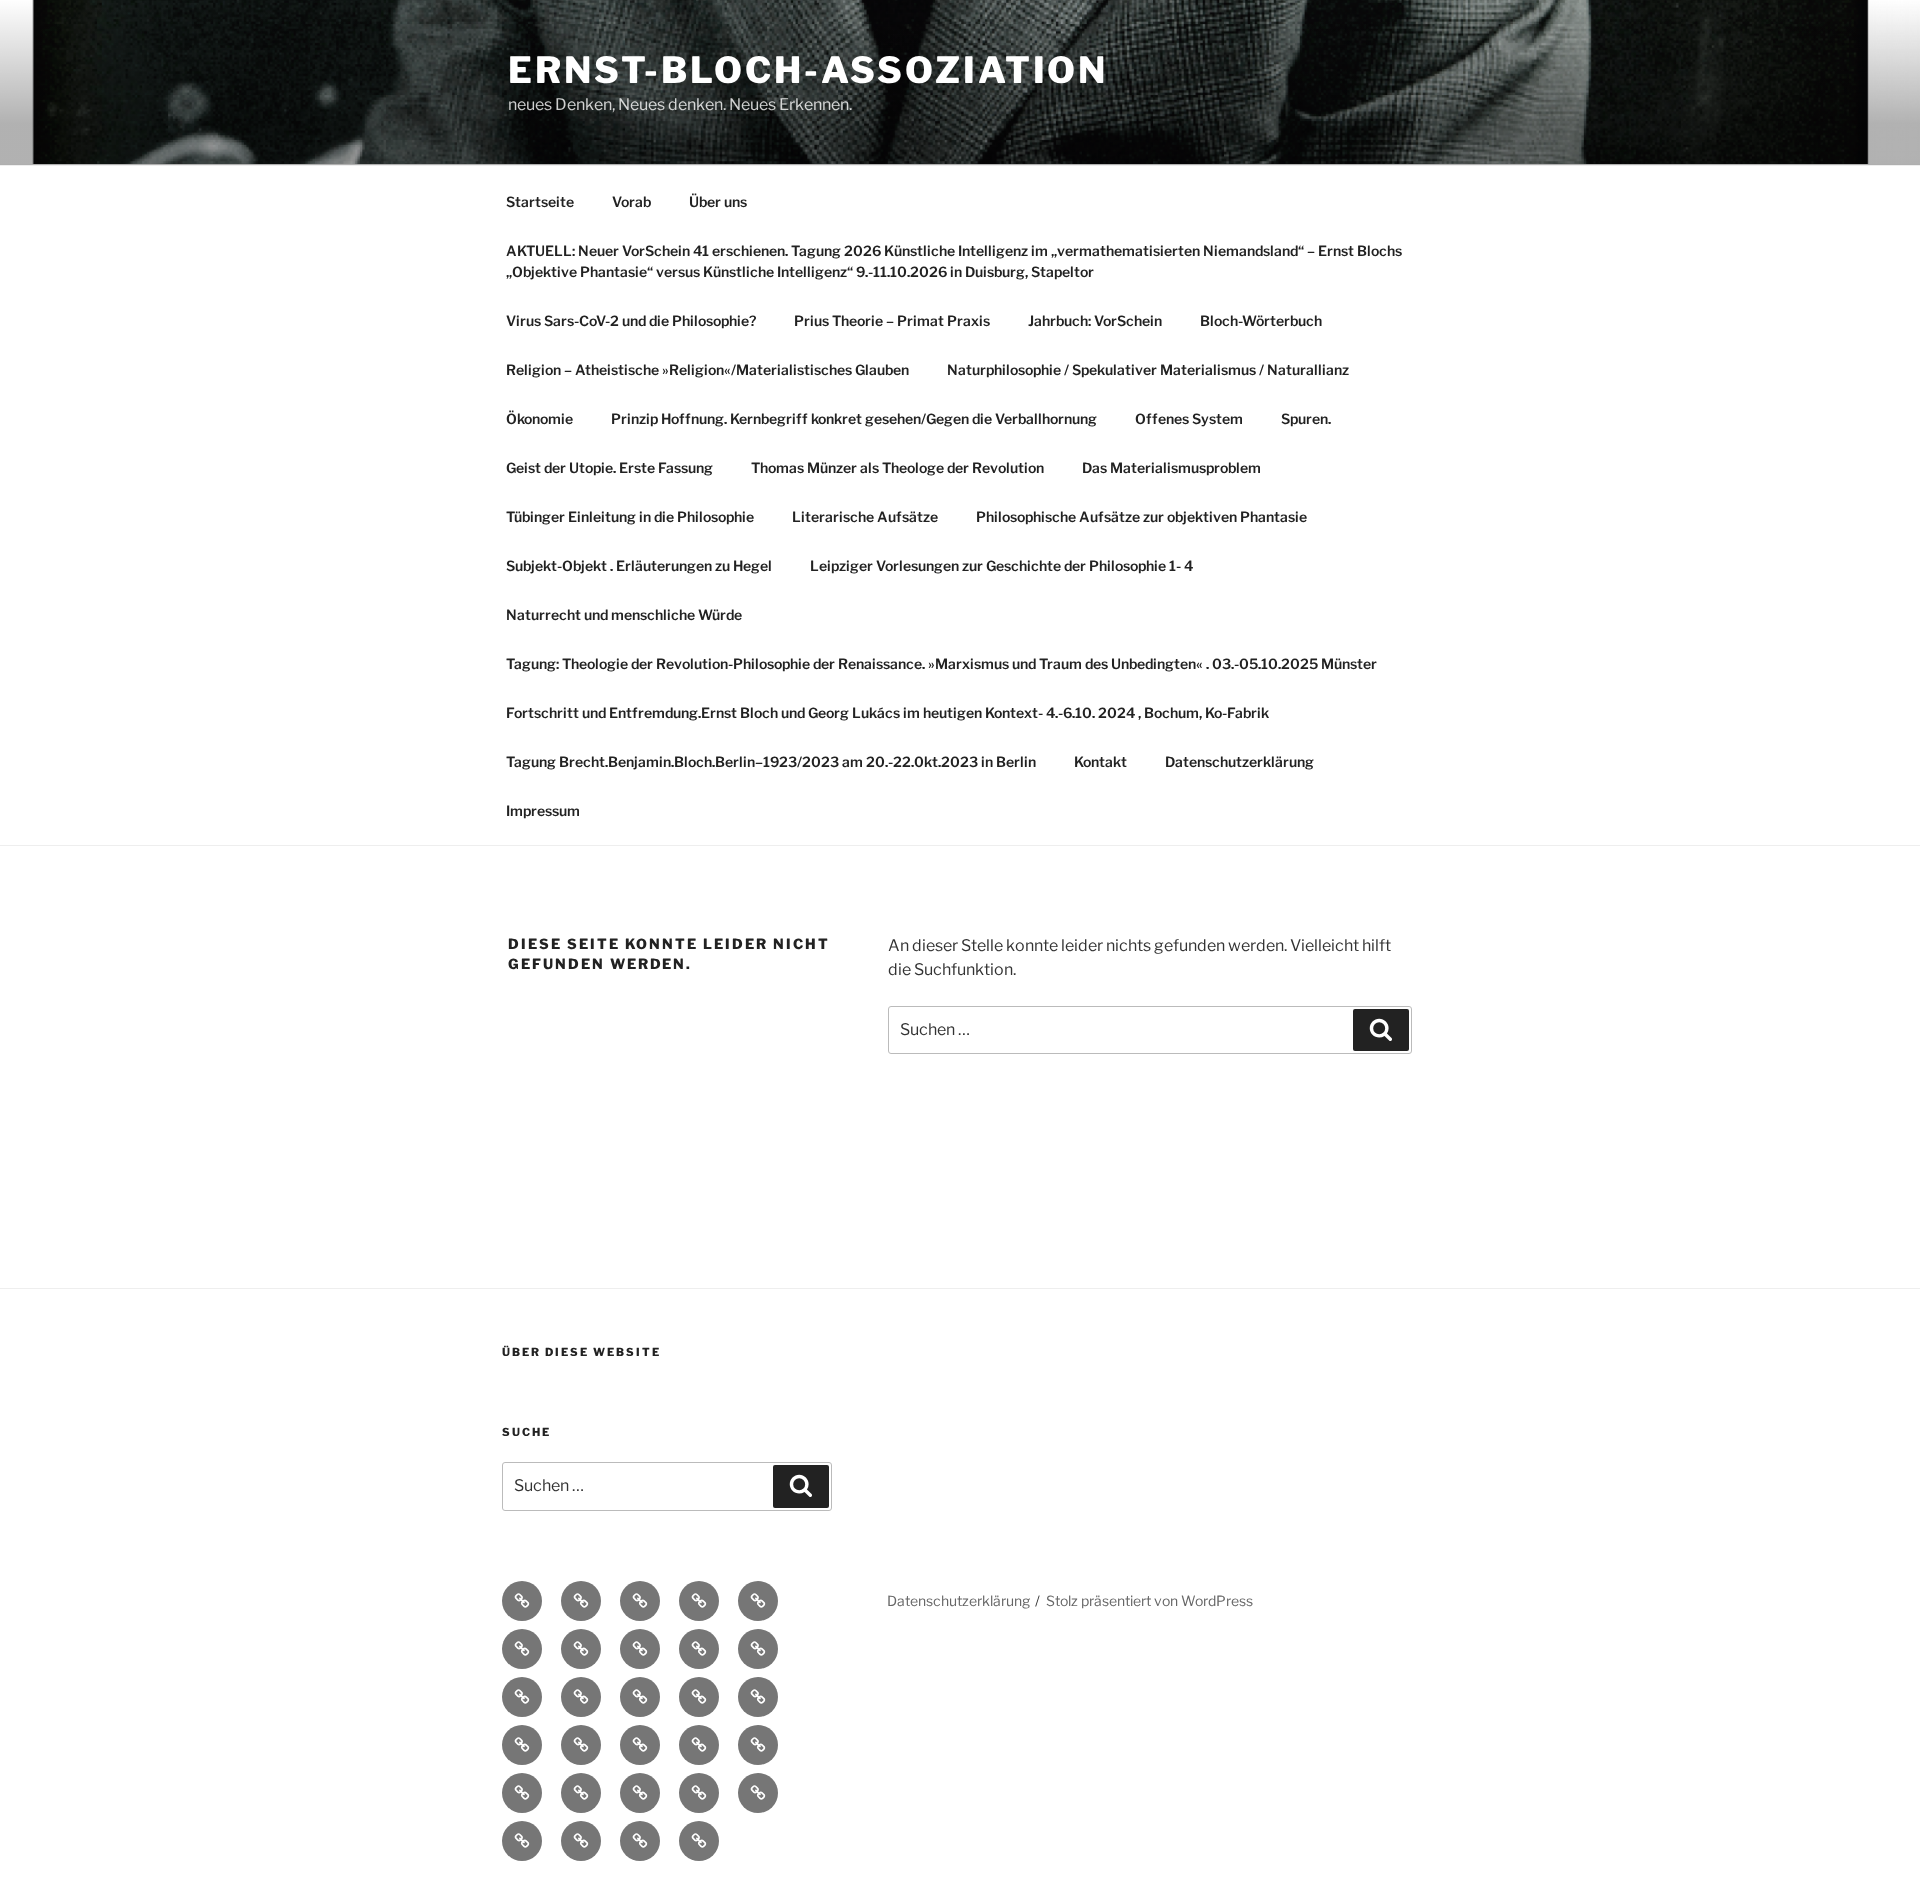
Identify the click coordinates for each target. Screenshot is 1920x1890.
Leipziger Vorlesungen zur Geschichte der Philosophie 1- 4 (1001, 565)
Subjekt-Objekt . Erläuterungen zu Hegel (639, 565)
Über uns (718, 201)
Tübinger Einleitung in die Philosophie (630, 516)
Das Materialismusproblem (1171, 467)
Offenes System (1189, 418)
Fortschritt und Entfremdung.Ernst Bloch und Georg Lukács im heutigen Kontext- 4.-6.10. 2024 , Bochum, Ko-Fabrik (887, 712)
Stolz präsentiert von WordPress (1149, 1600)
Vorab (631, 201)
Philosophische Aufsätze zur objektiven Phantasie (1141, 516)
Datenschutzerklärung (1239, 761)
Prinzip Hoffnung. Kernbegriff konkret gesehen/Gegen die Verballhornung (854, 418)
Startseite (540, 201)
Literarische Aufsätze (865, 516)
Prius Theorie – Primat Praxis (892, 320)
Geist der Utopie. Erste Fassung (609, 467)
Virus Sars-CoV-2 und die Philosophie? (631, 320)
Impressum (543, 810)
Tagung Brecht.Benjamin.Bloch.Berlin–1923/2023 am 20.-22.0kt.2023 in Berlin (771, 761)
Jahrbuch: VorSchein (1095, 320)
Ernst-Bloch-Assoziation (808, 70)
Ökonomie (539, 418)
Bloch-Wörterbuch (1261, 320)
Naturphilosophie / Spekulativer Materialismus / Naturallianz (1148, 369)
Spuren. (1306, 418)
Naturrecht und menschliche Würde (624, 614)
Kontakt (1100, 761)
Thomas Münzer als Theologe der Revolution (897, 467)
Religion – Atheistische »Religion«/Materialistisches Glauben (707, 369)
